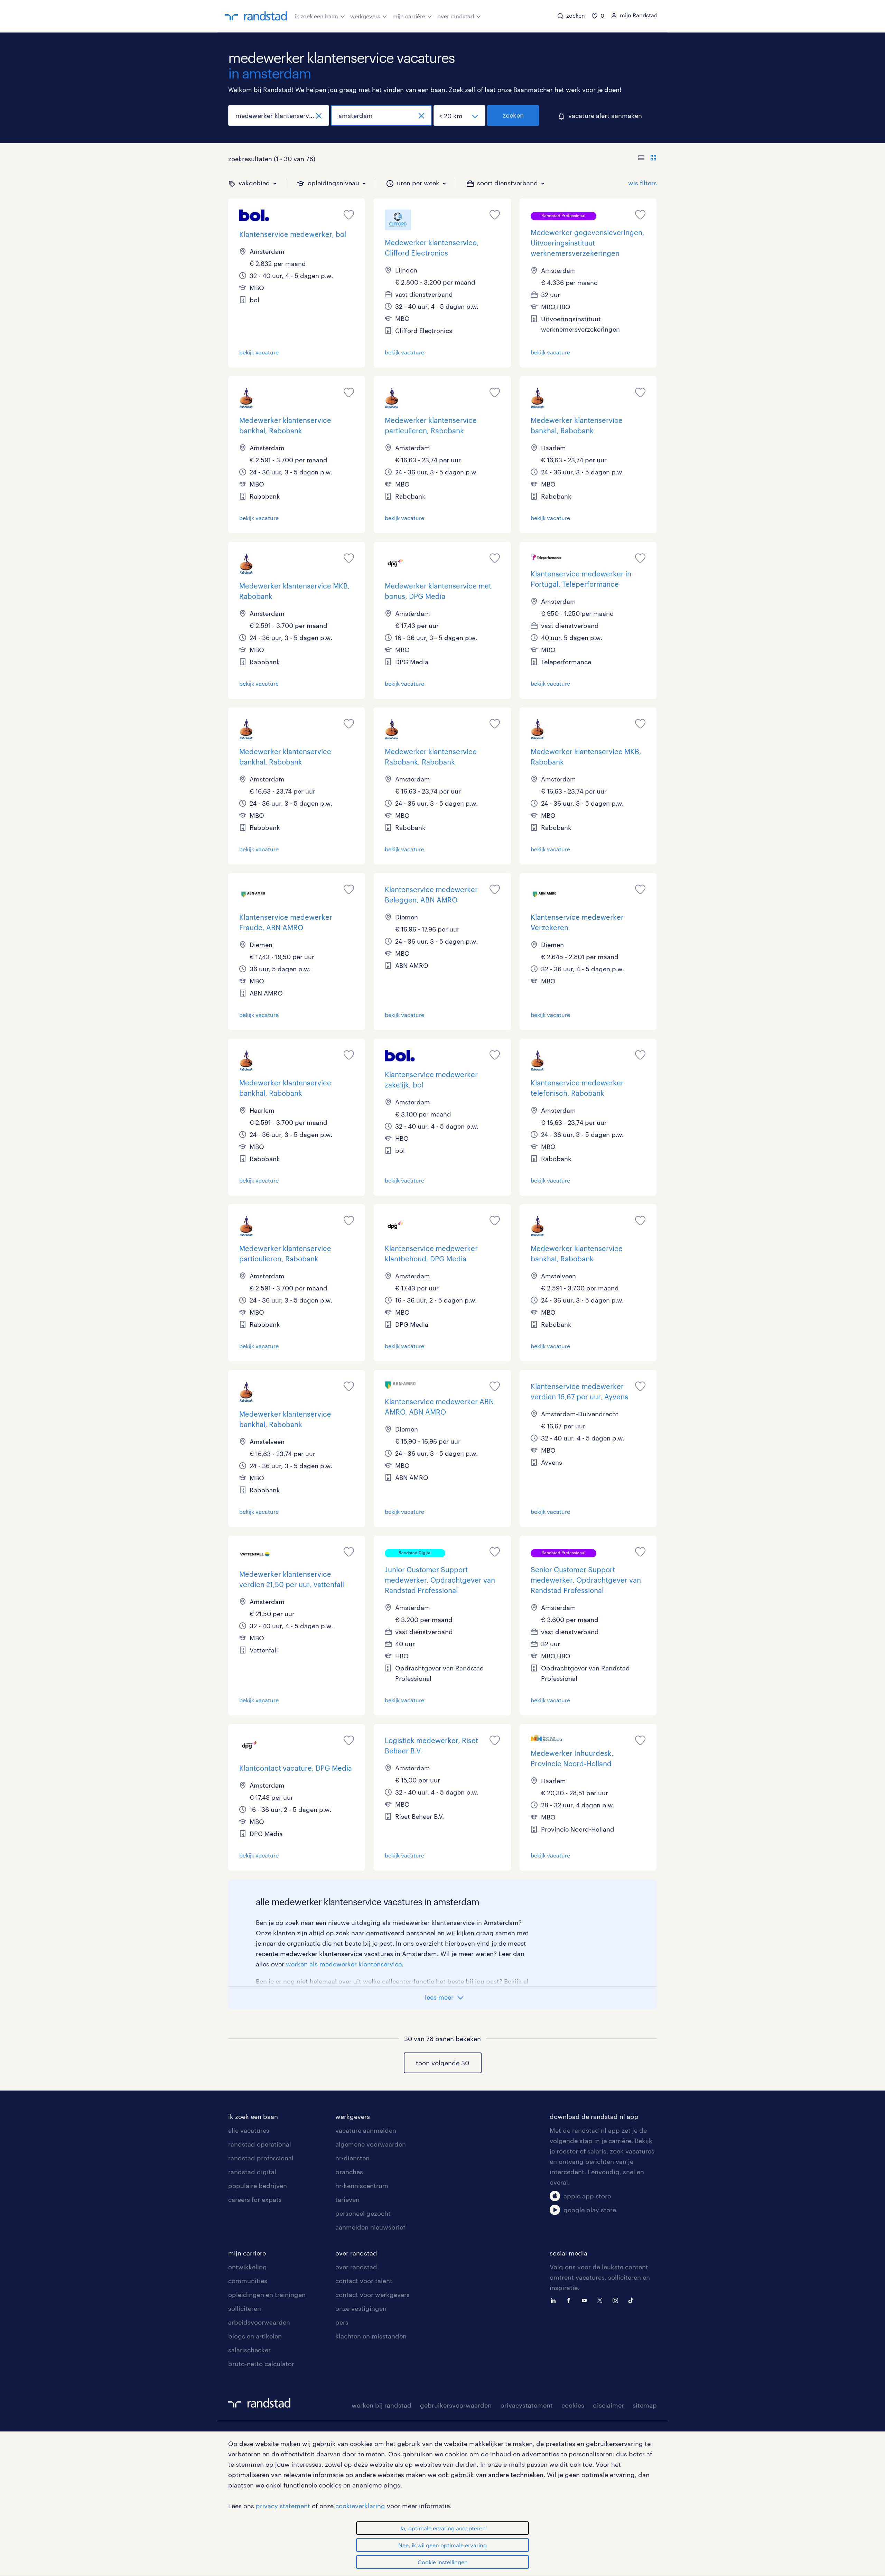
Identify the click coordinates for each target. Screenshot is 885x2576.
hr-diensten (352, 2158)
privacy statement (283, 2506)
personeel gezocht (363, 2213)
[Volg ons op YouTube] (586, 2300)
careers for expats (255, 2199)
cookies (573, 2405)
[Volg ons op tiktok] (633, 2300)
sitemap (645, 2405)
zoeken (513, 115)
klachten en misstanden (371, 2336)
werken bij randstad (381, 2405)
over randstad (456, 16)
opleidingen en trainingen (267, 2295)
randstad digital (252, 2172)
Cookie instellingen (443, 2562)
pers (342, 2322)
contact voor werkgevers (372, 2295)
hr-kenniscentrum (362, 2186)
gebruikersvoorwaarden (456, 2405)
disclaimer (608, 2405)
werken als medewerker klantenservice (344, 1964)
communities (248, 2281)
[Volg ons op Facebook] (570, 2300)
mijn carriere (247, 2253)
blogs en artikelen (255, 2336)
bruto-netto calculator (261, 2364)
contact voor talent (364, 2281)
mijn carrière (409, 16)
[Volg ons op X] (602, 2300)
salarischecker (249, 2350)
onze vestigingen (361, 2308)
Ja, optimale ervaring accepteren (443, 2528)
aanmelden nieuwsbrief (370, 2227)
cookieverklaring (360, 2506)
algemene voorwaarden (371, 2144)
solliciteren (245, 2308)
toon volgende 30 (442, 2063)
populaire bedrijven (258, 2186)
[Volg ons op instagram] (617, 2300)
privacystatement (527, 2405)
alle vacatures (249, 2130)
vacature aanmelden (366, 2130)
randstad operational (260, 2144)
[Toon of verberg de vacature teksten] (647, 159)
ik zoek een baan (316, 16)
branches (349, 2172)
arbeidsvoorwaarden (259, 2322)
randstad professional (261, 2158)
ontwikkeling (248, 2267)
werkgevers (365, 16)
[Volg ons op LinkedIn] (555, 2300)
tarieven (347, 2199)
